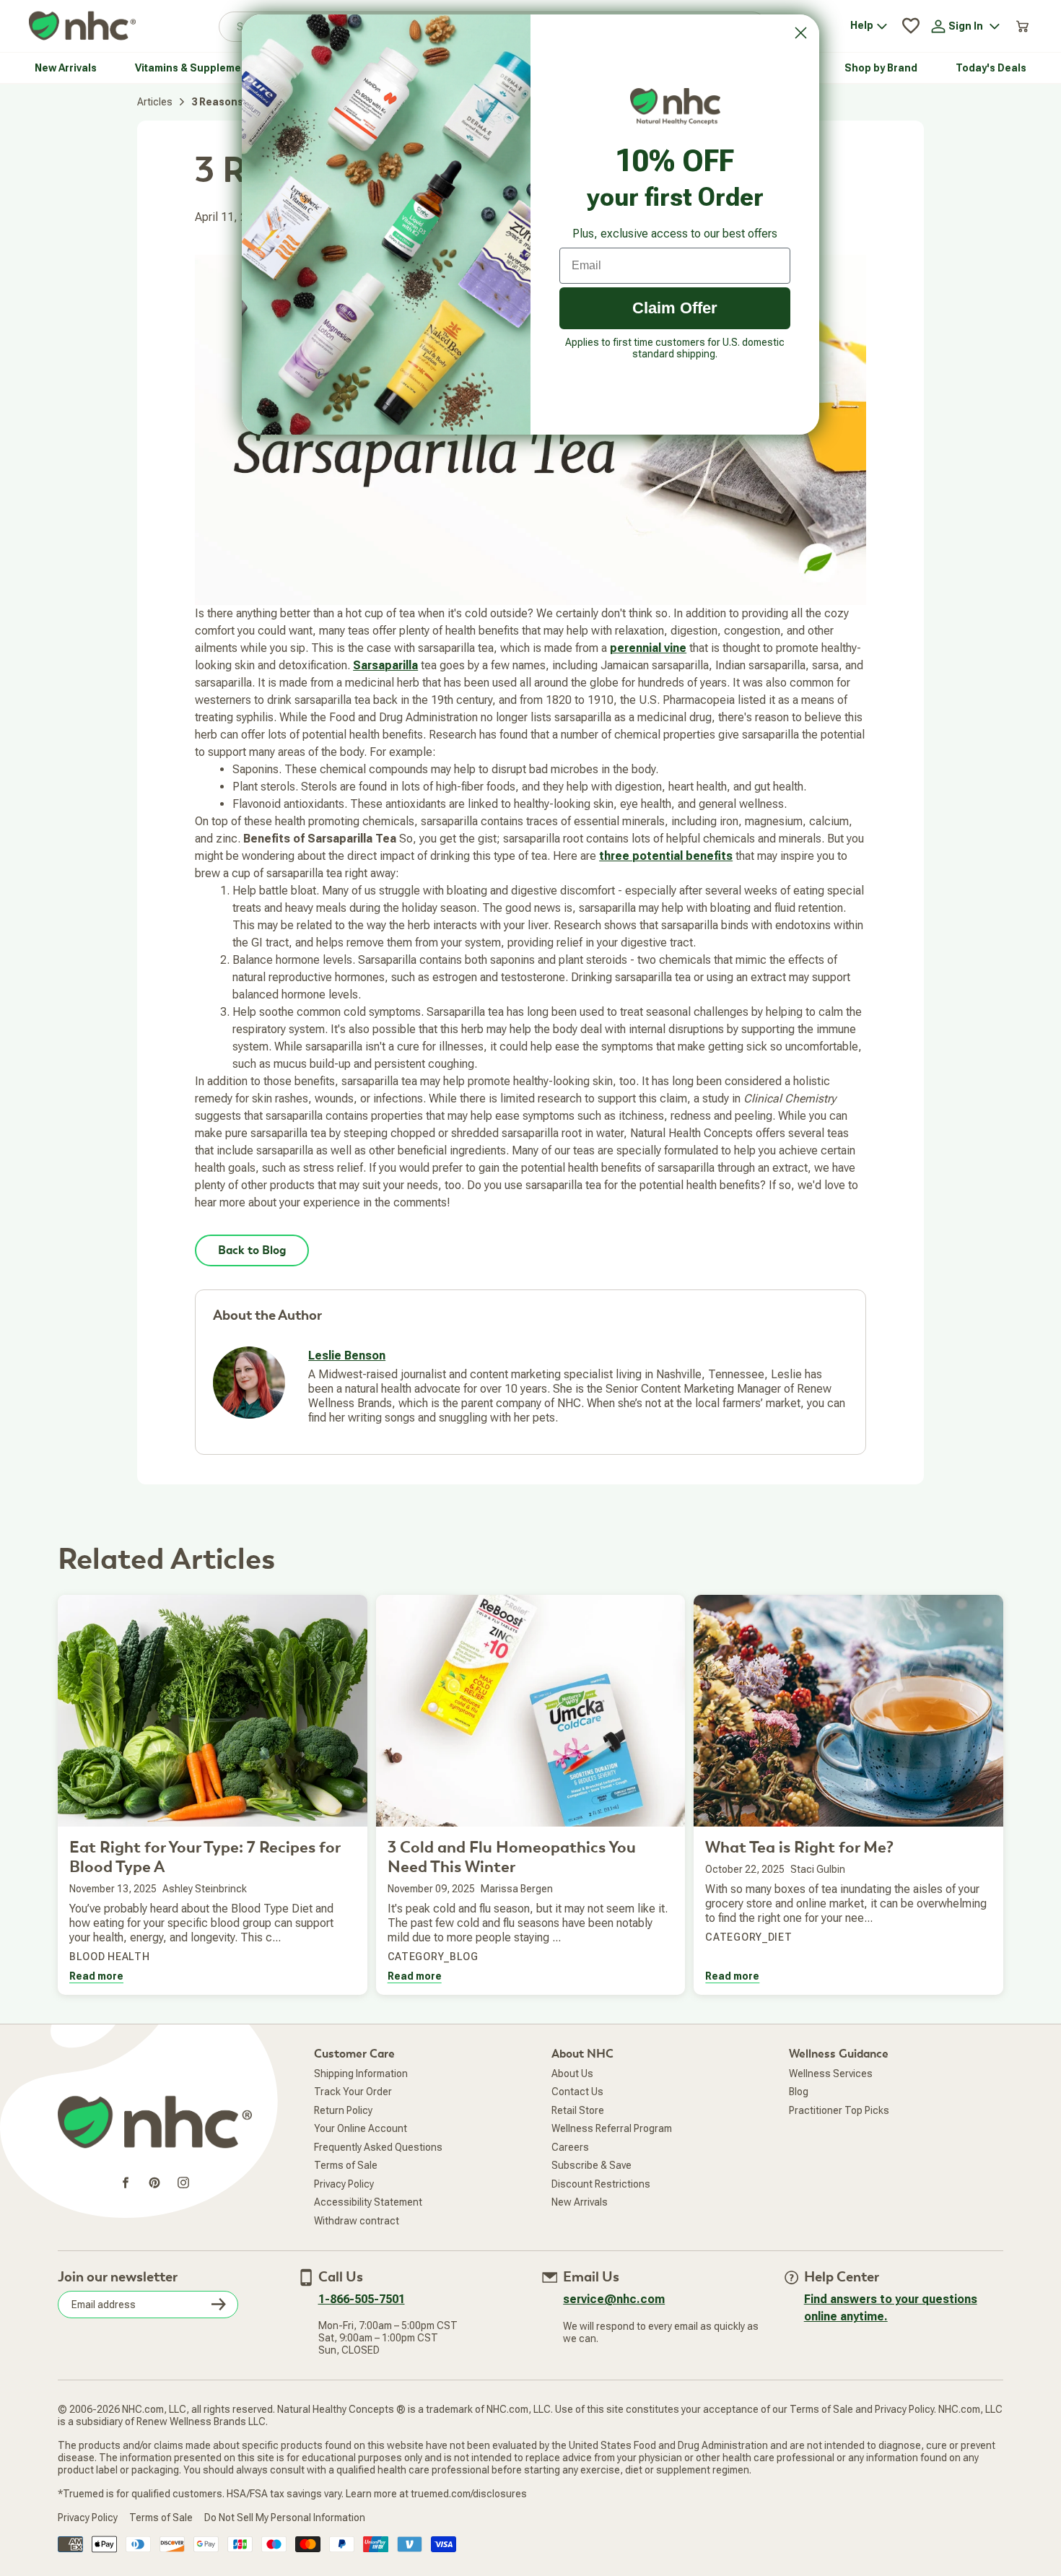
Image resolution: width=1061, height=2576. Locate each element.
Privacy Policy (344, 2184)
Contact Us (577, 2092)
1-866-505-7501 (362, 2299)
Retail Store (578, 2110)
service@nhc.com (614, 2299)
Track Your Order (353, 2092)
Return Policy (343, 2110)
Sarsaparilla (385, 665)
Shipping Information (361, 2074)
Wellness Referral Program (612, 2128)
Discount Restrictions (601, 2184)
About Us (572, 2074)
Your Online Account (361, 2128)
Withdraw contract (357, 2221)
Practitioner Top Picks (839, 2110)
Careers (570, 2147)
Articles (155, 102)
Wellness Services (831, 2074)
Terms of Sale (346, 2165)
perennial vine (648, 648)
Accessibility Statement (368, 2202)
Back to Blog (252, 1250)
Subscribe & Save (591, 2165)
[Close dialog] (801, 33)
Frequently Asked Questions (378, 2147)
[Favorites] (911, 26)
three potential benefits (666, 856)
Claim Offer (675, 308)
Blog (799, 2092)
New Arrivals (580, 2202)
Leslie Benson (347, 1356)
